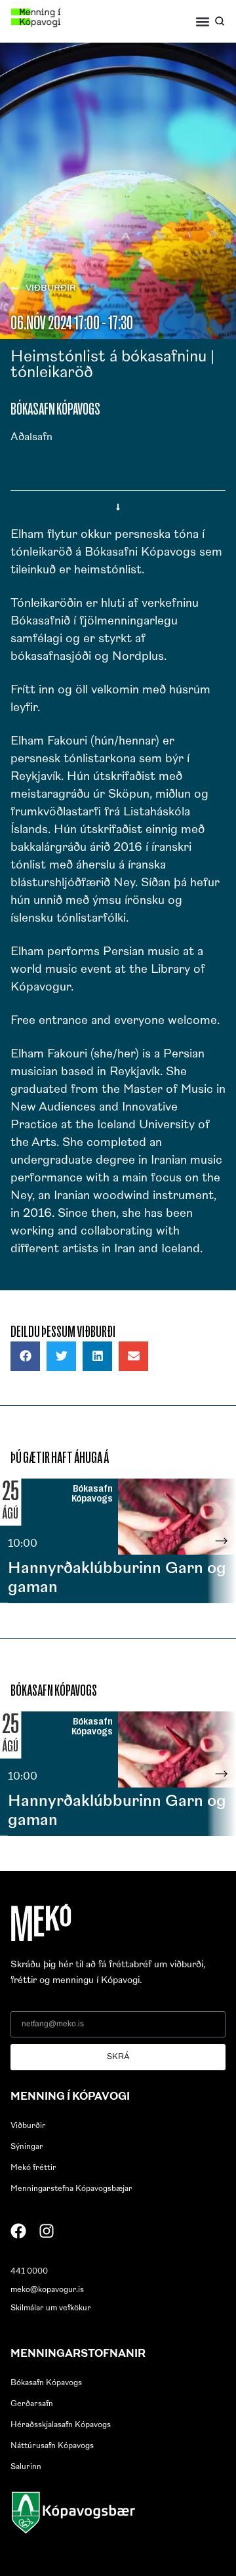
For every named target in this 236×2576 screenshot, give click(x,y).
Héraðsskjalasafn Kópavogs (61, 2425)
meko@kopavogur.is (47, 2290)
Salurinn (26, 2467)
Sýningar (27, 2147)
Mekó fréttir (33, 2168)
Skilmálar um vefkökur (51, 2308)
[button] (203, 21)
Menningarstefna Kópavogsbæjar (71, 2189)
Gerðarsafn (32, 2404)
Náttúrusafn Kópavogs (52, 2446)
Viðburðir (28, 2126)
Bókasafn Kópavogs (46, 2383)
